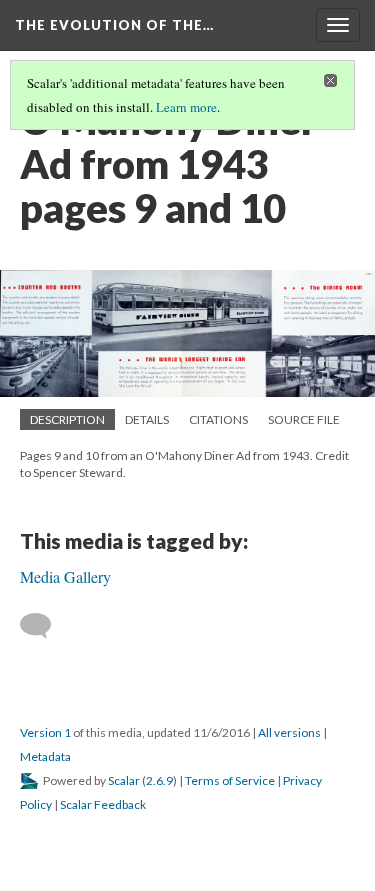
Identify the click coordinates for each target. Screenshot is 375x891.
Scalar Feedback (103, 804)
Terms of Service (230, 780)
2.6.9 (159, 780)
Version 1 (45, 732)
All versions (289, 732)
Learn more (186, 107)
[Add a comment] (44, 626)
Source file (304, 419)
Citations (218, 419)
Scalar (124, 780)
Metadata (45, 756)
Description (67, 419)
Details (147, 419)
